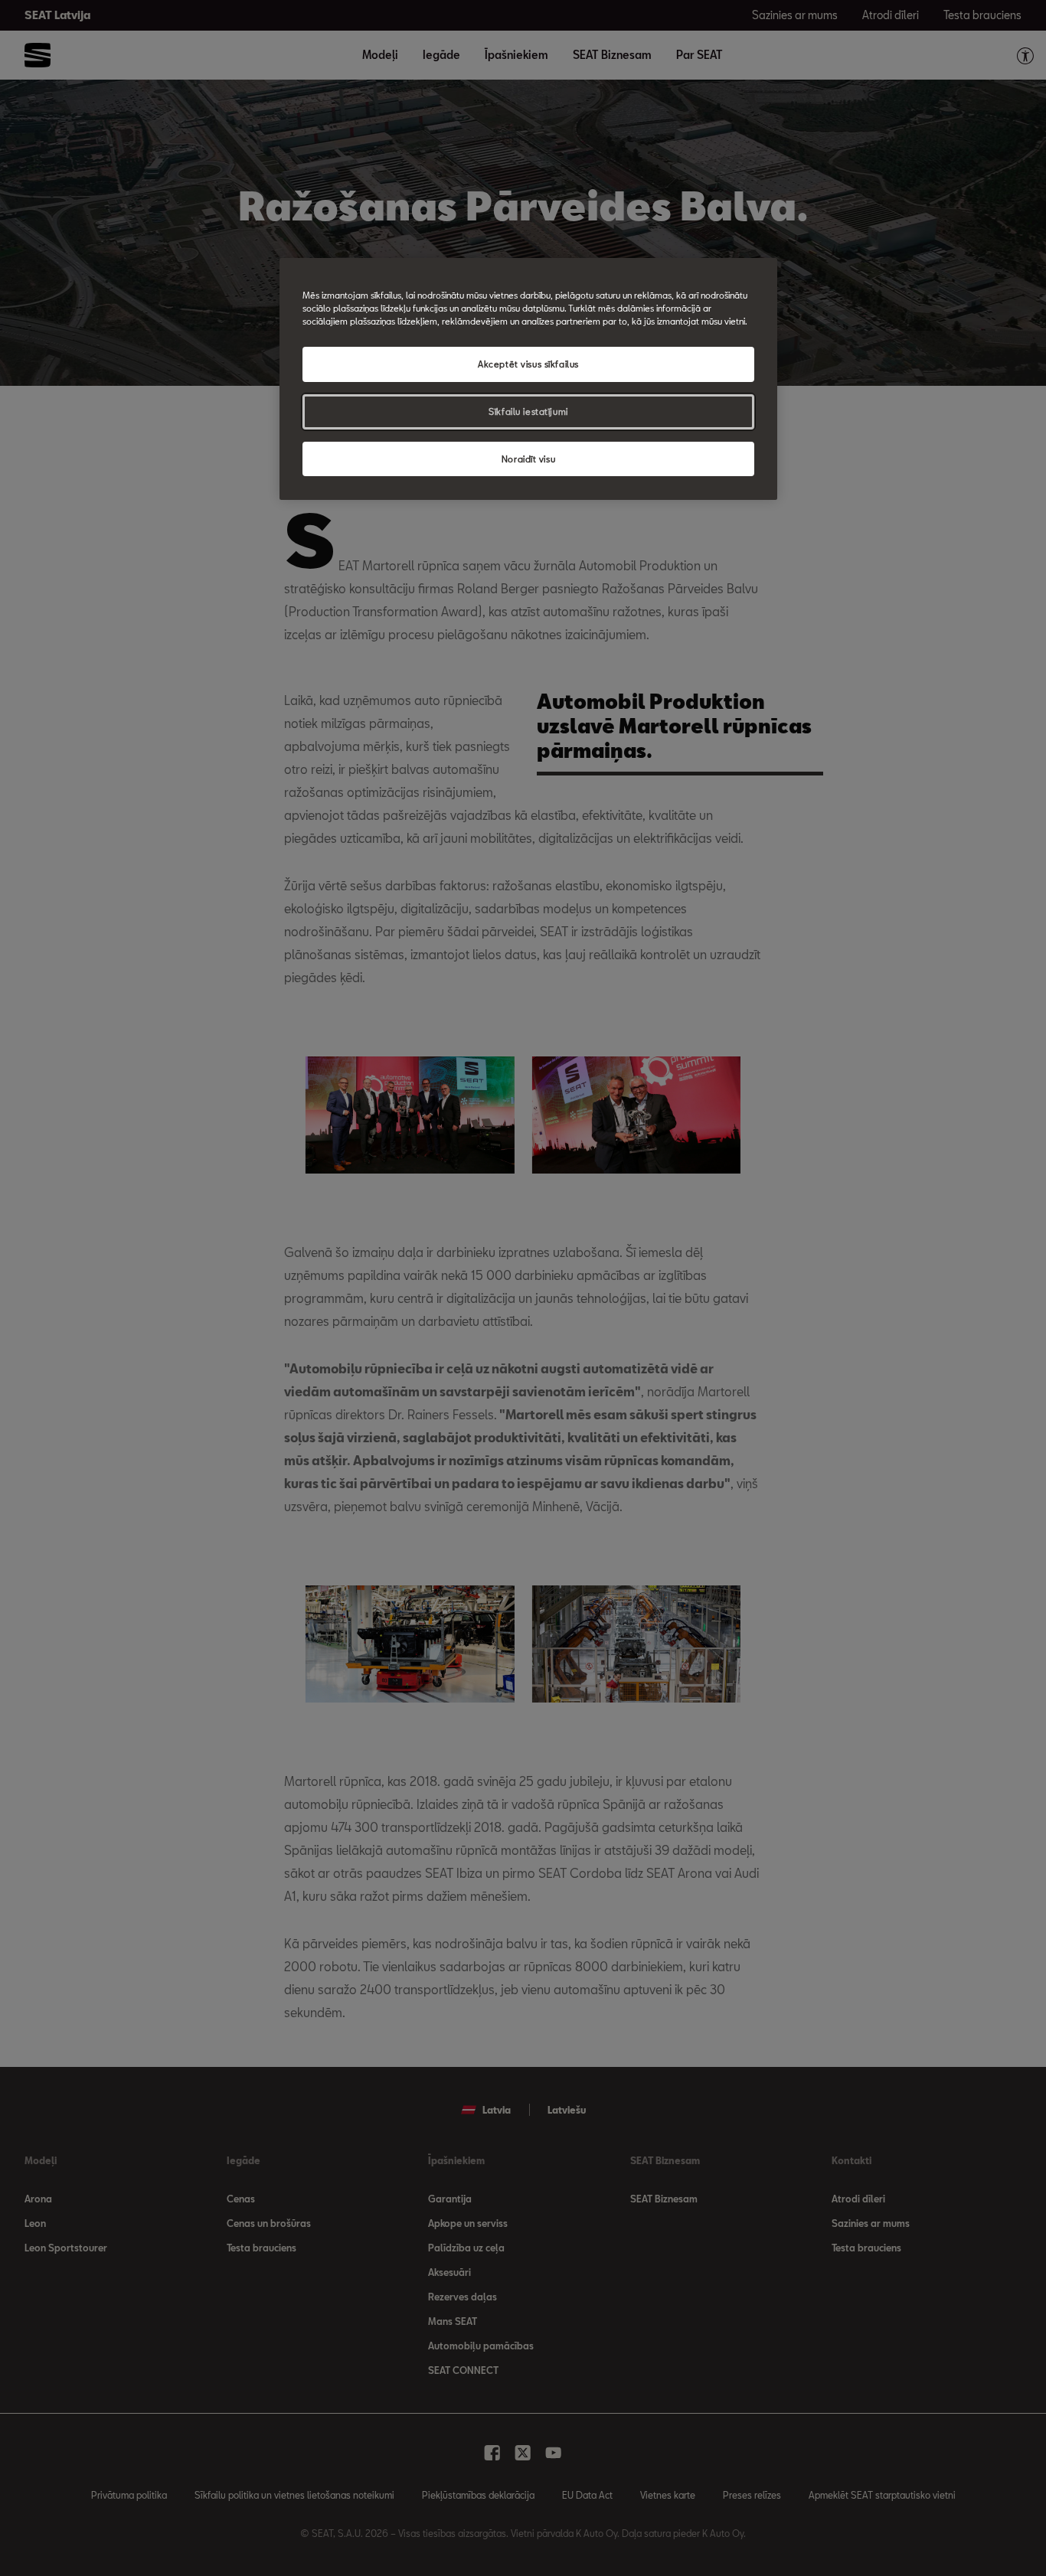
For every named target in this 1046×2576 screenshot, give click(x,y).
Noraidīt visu (528, 459)
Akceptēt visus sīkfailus (528, 364)
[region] (528, 379)
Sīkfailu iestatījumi (528, 411)
